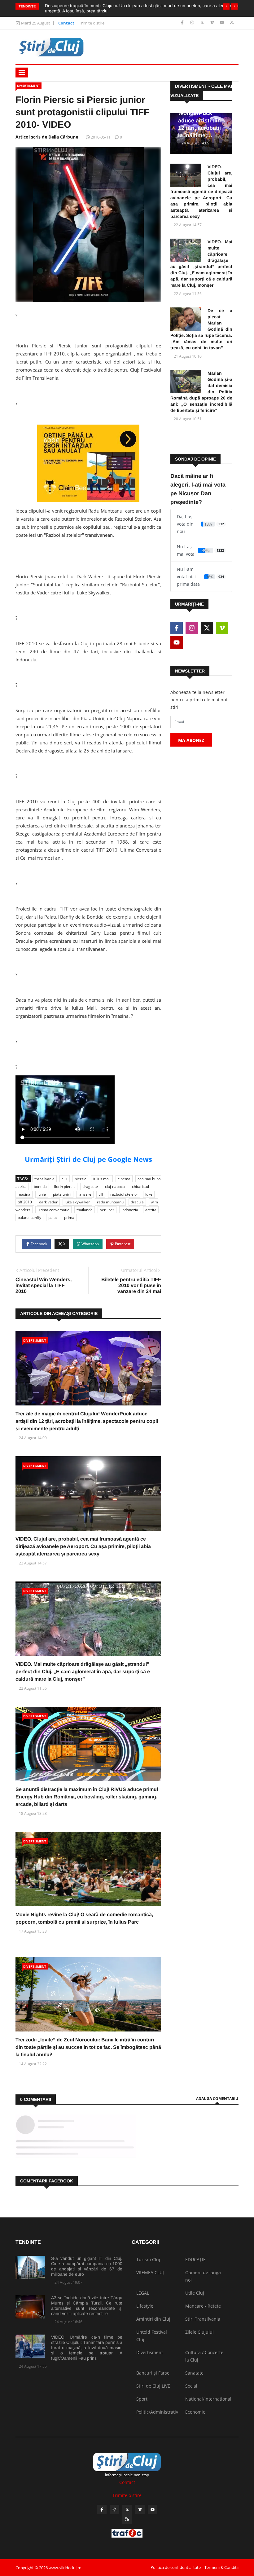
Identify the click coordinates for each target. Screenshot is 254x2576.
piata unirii (62, 1194)
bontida (40, 1187)
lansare (85, 1194)
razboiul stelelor (124, 1194)
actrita (151, 1210)
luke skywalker (77, 1202)
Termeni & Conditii (221, 2567)
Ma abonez (191, 740)
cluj (65, 1179)
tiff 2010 (25, 1202)
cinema (124, 1179)
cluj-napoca (115, 1187)
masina (24, 1194)
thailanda (85, 1210)
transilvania (44, 1179)
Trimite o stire (92, 23)
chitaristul (140, 1187)
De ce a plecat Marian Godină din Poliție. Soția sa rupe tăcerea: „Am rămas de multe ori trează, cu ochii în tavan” (201, 329)
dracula (137, 1202)
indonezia (130, 1210)
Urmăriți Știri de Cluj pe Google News (88, 1159)
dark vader (48, 1202)
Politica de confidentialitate (176, 2567)
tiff (101, 1194)
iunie (42, 1194)
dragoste (90, 1187)
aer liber (107, 1210)
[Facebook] (183, 23)
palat (53, 1217)
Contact (66, 23)
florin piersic (65, 1187)
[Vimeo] (213, 23)
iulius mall (102, 1179)
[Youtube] (223, 23)
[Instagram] (193, 23)
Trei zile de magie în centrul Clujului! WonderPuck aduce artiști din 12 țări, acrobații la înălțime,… (201, 113)
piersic (80, 1179)
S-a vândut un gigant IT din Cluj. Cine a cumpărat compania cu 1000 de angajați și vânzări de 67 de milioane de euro (87, 2266)
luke (149, 1194)
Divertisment (28, 86)
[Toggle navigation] (22, 73)
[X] (203, 23)
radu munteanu (110, 1202)
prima (69, 1217)
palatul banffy (29, 1217)
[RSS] (232, 23)
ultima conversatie (53, 1210)
